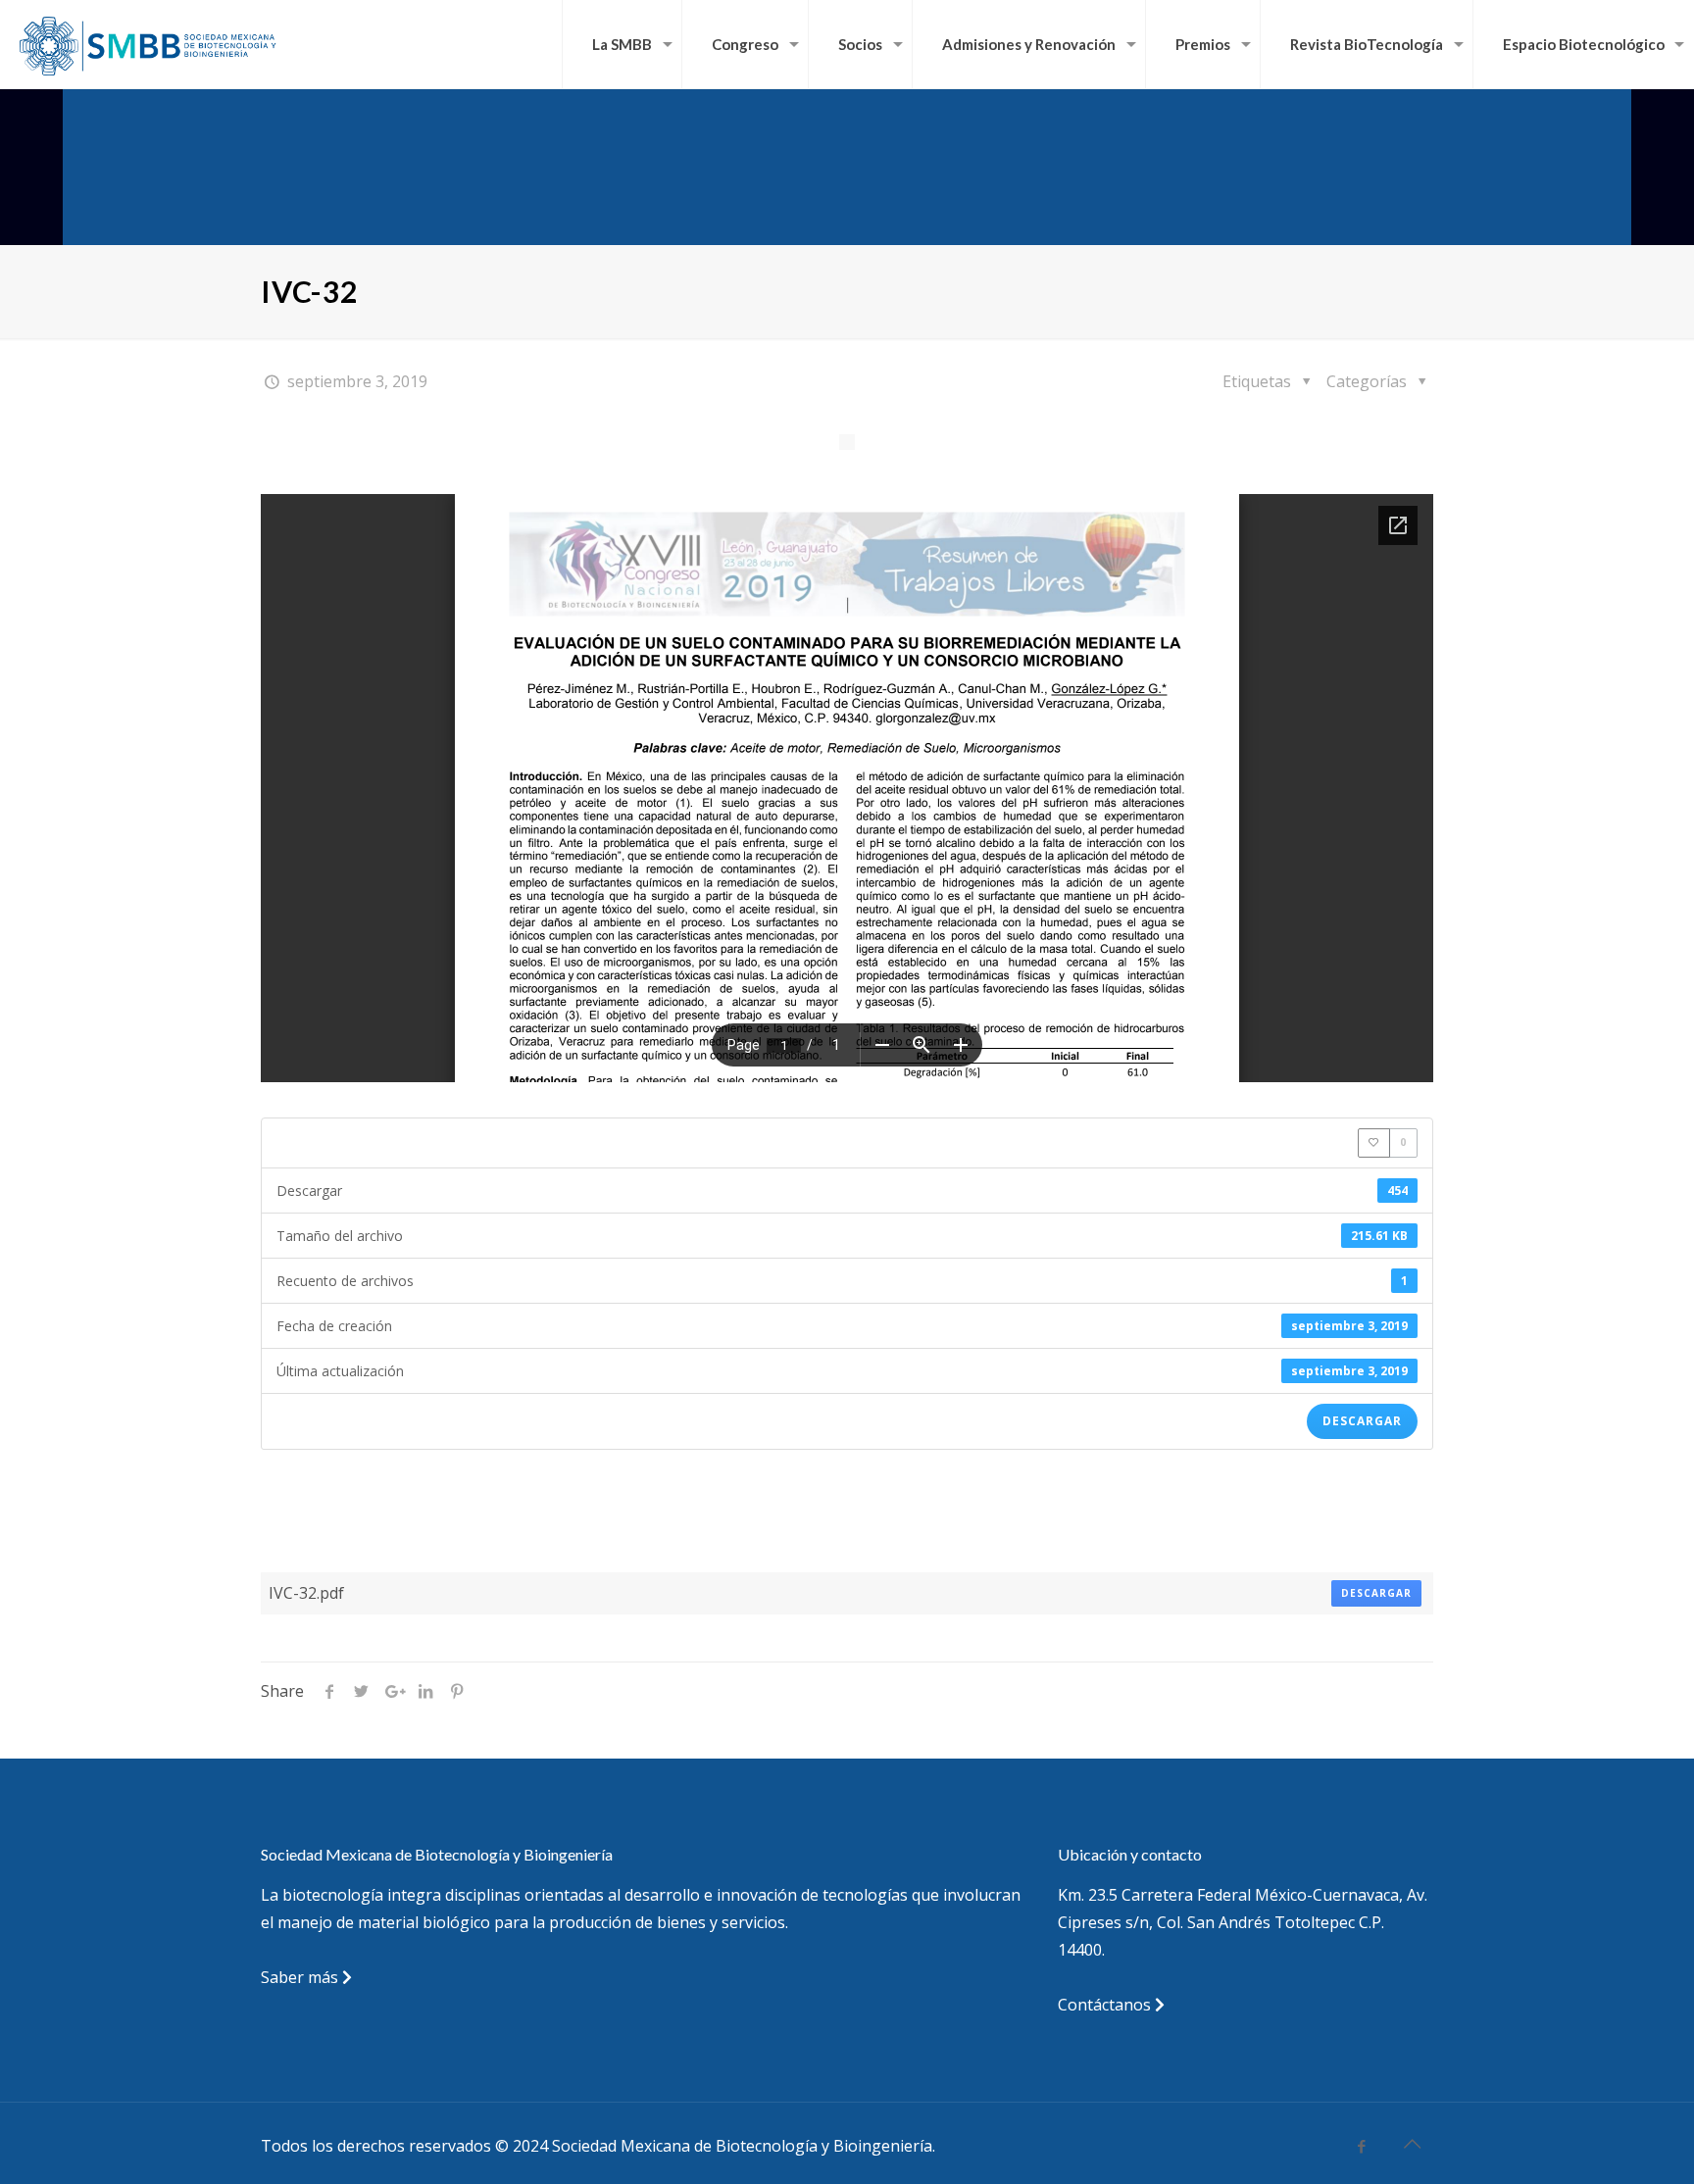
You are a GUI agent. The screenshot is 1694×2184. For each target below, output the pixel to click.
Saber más (301, 1977)
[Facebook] (1362, 2146)
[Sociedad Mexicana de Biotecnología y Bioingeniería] (149, 44)
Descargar (1362, 1421)
